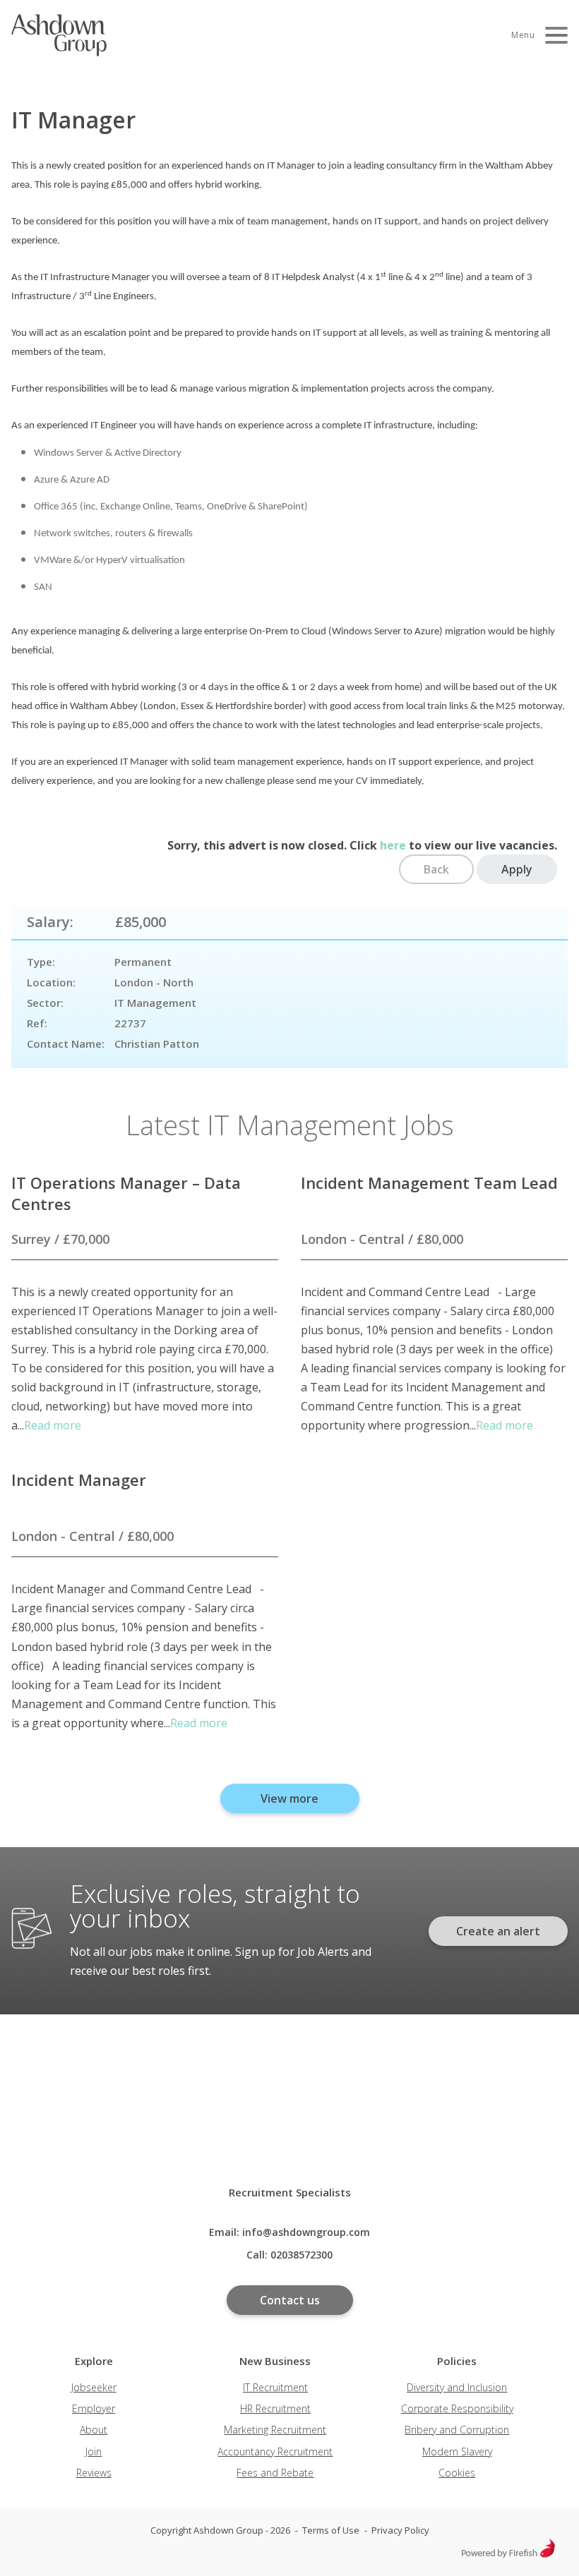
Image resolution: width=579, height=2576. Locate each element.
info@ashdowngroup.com (306, 2232)
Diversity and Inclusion (457, 2387)
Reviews (94, 2473)
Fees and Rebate (275, 2473)
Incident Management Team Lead (429, 1183)
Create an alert (498, 1931)
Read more (53, 1425)
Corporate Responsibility (457, 2408)
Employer (94, 2408)
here (393, 845)
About (94, 2430)
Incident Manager (79, 1480)
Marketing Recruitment (275, 2430)
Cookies (457, 2473)
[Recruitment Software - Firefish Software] (508, 2554)
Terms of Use (331, 2530)
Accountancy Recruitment (275, 2451)
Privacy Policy (400, 2530)
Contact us (290, 2300)
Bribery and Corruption (457, 2430)
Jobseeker (94, 2387)
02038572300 (302, 2255)
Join (94, 2451)
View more (289, 1798)
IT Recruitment (275, 2387)
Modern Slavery (457, 2451)
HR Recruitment (275, 2408)
